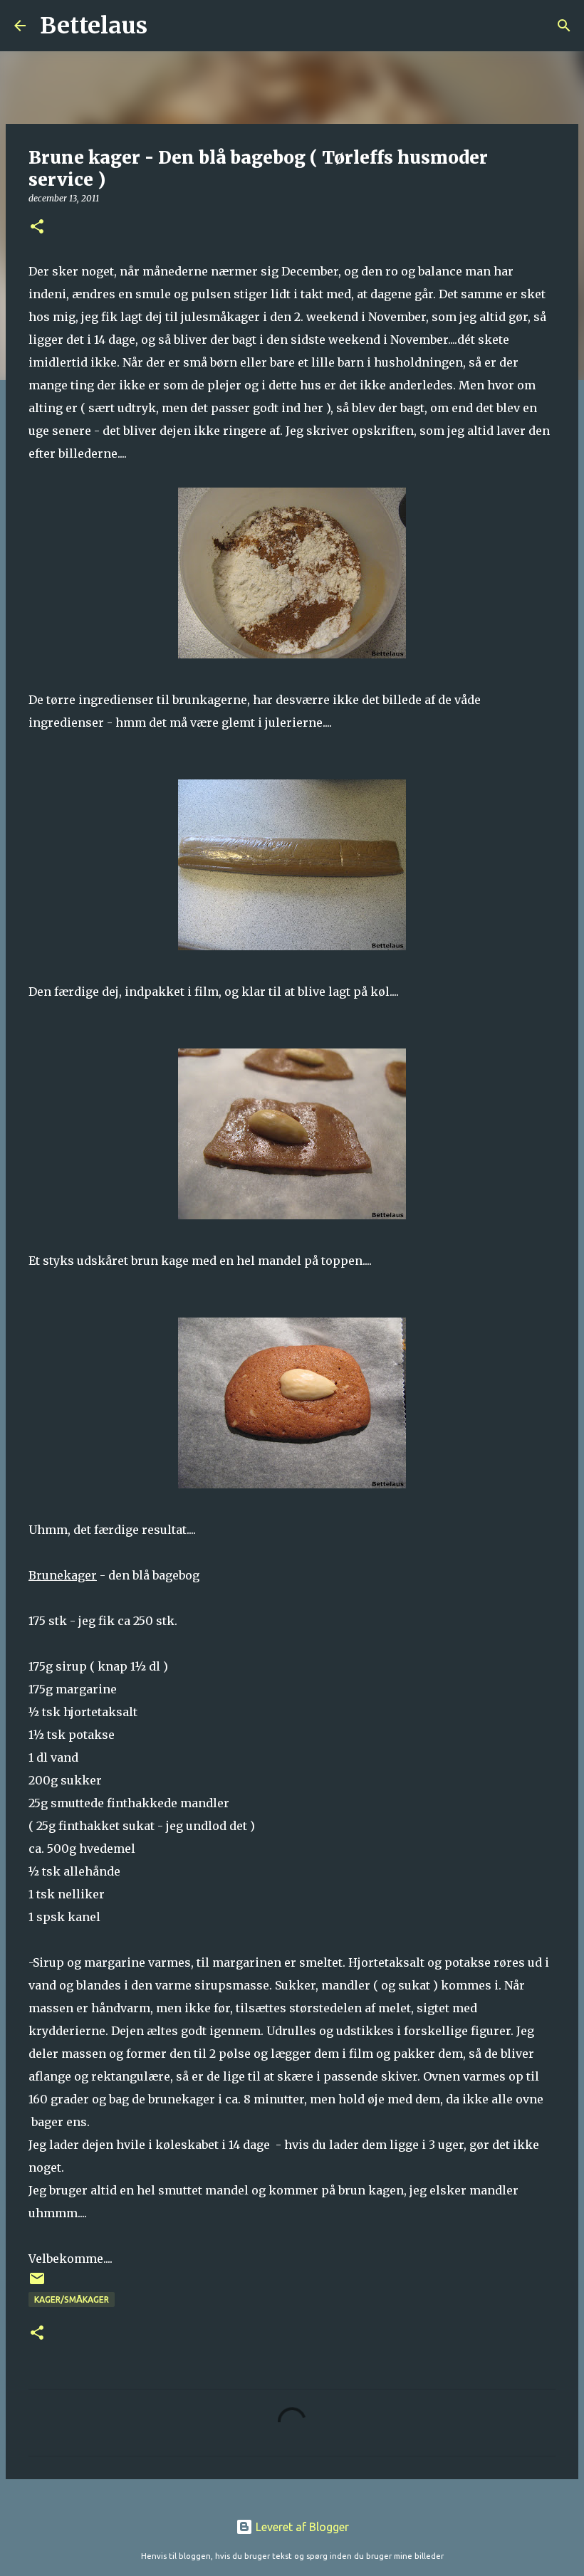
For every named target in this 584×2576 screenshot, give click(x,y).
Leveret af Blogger (301, 2527)
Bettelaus (94, 26)
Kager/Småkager (72, 2299)
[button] (37, 227)
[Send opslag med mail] (37, 2284)
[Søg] (167, 26)
